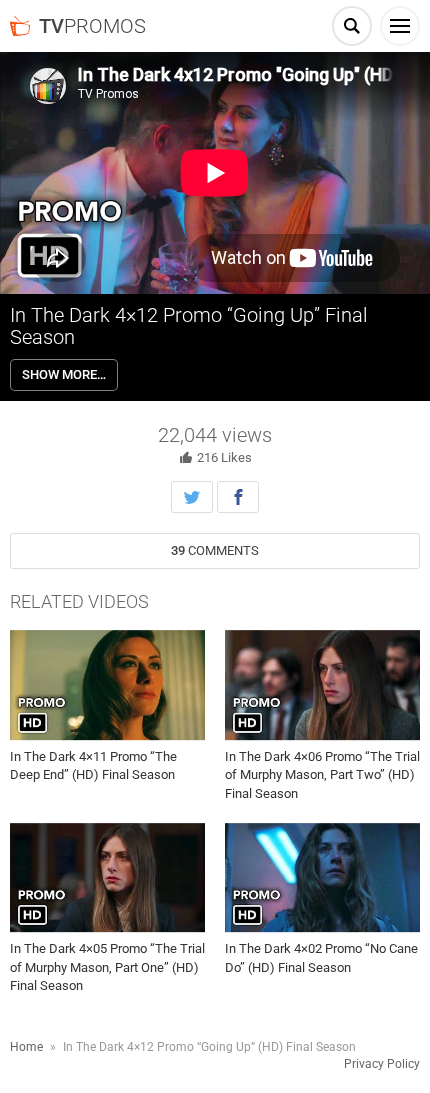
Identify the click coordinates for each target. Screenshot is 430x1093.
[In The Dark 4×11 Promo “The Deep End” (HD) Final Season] (107, 685)
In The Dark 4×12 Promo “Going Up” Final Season (189, 326)
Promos (92, 26)
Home (26, 1047)
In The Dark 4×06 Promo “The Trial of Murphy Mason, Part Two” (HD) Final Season (322, 774)
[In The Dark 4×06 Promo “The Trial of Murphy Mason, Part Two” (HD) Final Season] (322, 685)
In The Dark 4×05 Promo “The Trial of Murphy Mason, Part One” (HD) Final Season (107, 966)
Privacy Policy (382, 1064)
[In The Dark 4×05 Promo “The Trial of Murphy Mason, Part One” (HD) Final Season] (107, 878)
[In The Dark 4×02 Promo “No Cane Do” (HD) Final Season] (322, 878)
